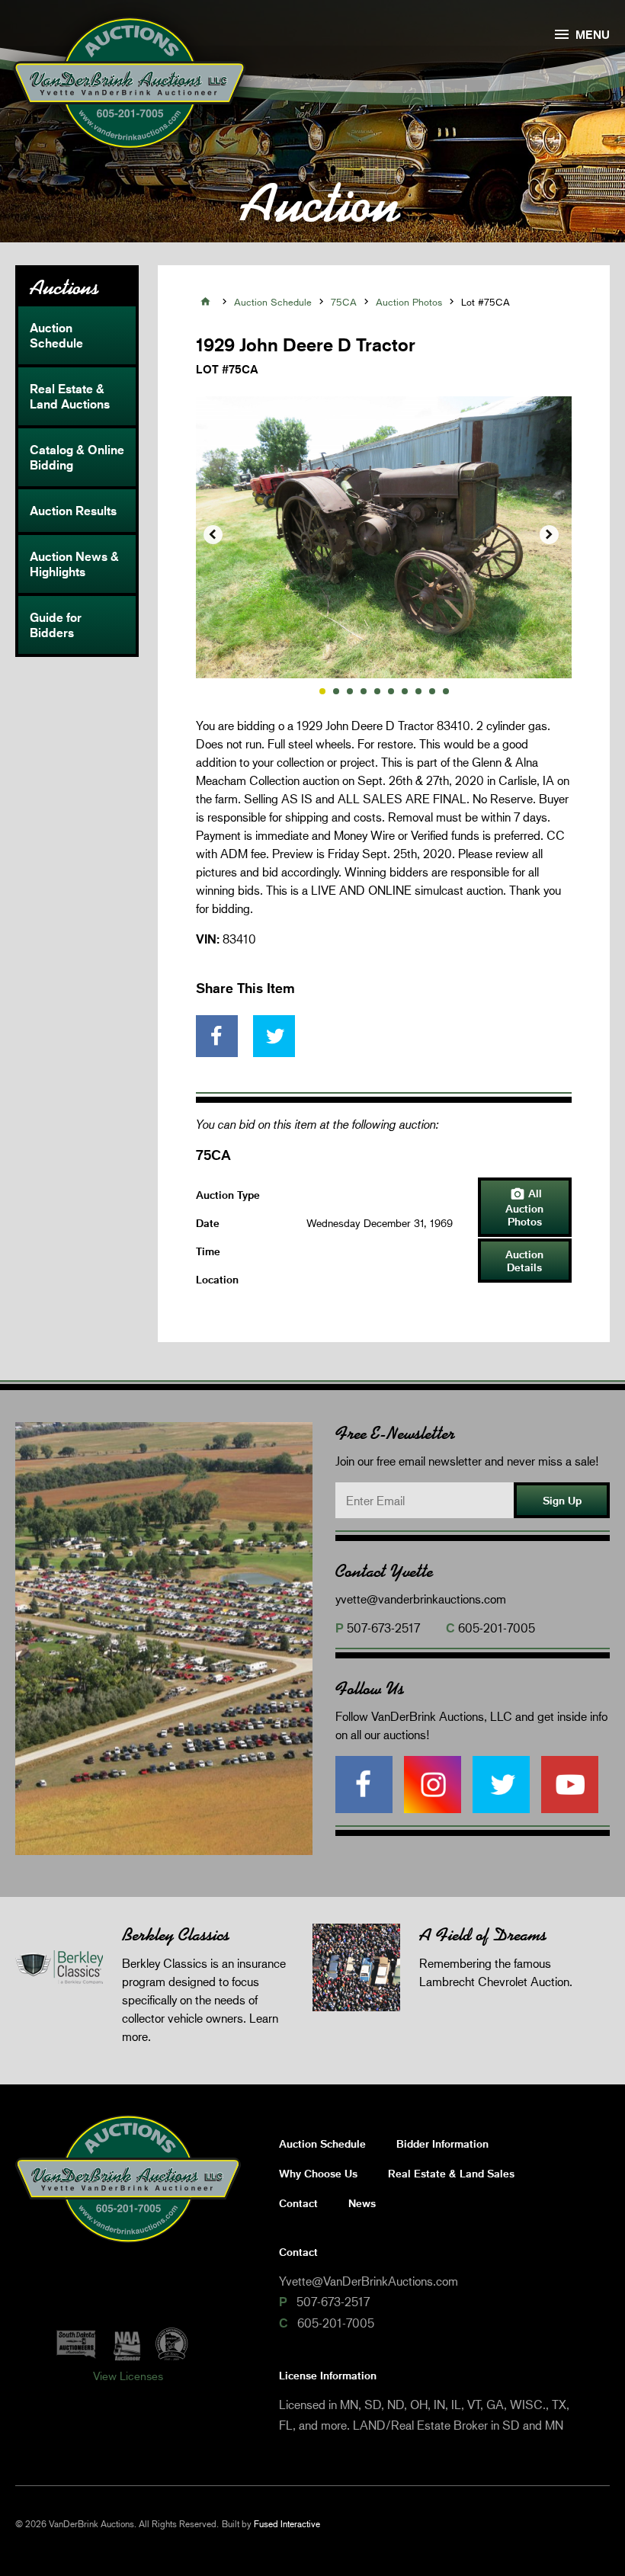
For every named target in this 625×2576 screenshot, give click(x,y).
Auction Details (524, 1261)
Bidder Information (442, 2143)
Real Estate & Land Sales (451, 2173)
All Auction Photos (524, 1207)
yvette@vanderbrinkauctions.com (421, 1599)
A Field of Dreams (483, 1935)
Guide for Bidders (56, 625)
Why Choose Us (318, 2173)
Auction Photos (409, 302)
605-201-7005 (497, 1628)
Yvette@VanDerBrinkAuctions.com (369, 2281)
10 (446, 691)
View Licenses (128, 2376)
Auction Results (73, 511)
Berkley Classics (176, 1935)
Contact (298, 2203)
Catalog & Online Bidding (77, 457)
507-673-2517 (383, 1628)
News (362, 2203)
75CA (344, 302)
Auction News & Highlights (74, 564)
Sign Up (562, 1500)
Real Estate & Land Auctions (70, 396)
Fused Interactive (287, 2524)
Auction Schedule (56, 335)
